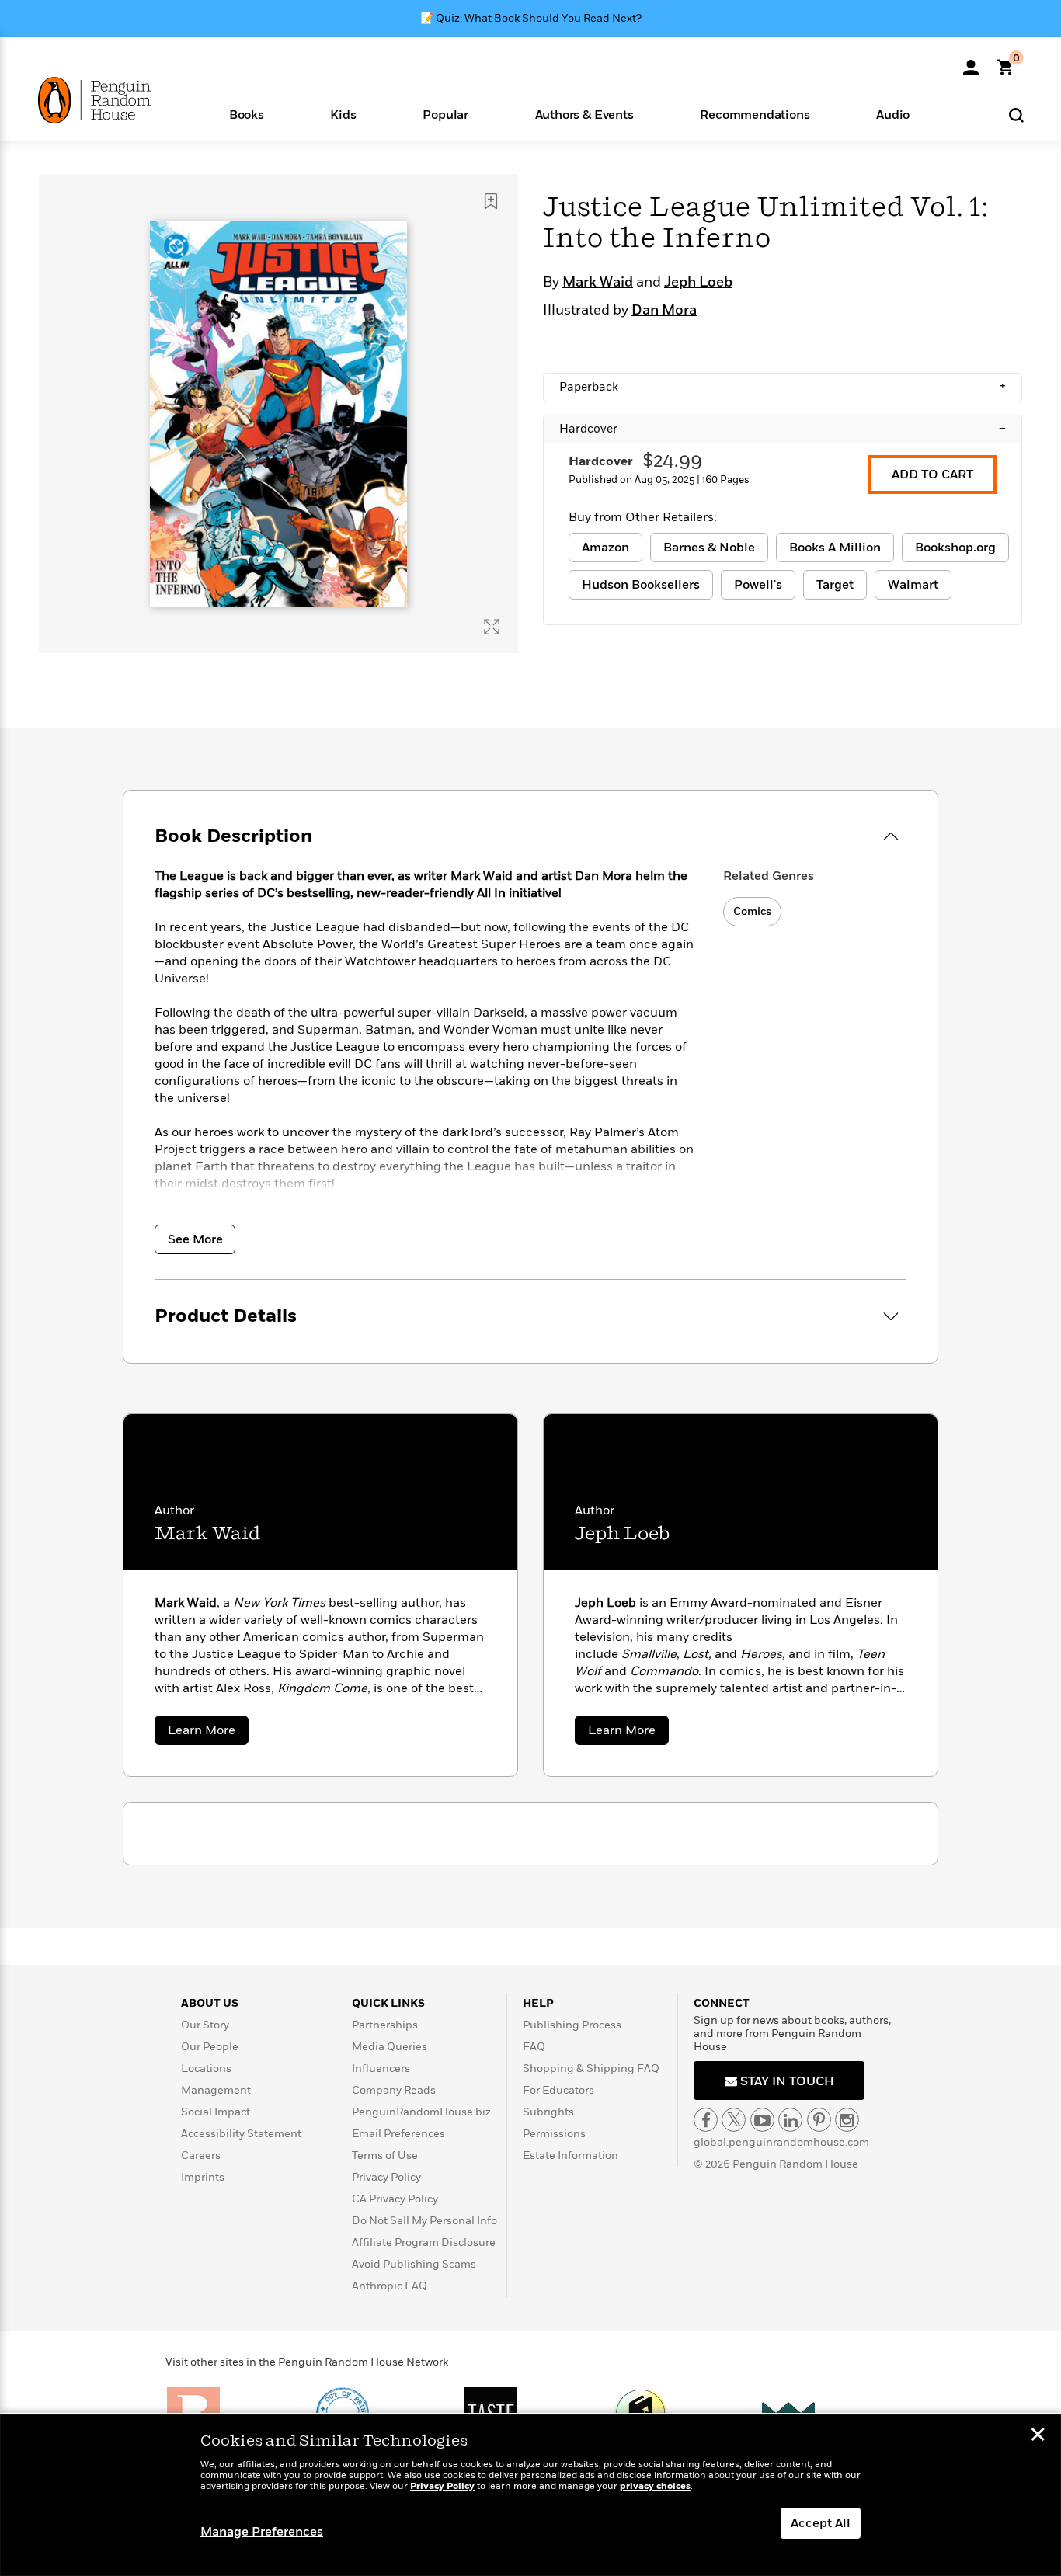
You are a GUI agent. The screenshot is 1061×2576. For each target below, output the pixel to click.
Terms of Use (385, 2155)
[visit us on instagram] (847, 2120)
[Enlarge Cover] (492, 627)
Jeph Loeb (698, 283)
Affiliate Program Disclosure (424, 2242)
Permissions (554, 2134)
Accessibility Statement (241, 2134)
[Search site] (1016, 115)
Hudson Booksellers (641, 585)
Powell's (758, 585)
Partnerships (385, 2025)
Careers (201, 2155)
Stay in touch (786, 2081)
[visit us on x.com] (734, 2120)
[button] (247, 114)
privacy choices (655, 2486)
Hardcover (783, 429)
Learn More (208, 1733)
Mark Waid (598, 283)
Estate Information (571, 2155)
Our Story (205, 2025)
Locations (206, 2068)
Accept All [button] (821, 2523)
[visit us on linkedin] (790, 2120)
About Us (210, 2003)
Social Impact (216, 2112)
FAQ (534, 2047)
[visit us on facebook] (706, 2120)
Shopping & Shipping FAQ (591, 2068)
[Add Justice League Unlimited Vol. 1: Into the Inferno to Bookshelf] (491, 201)
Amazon (605, 548)
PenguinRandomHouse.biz (421, 2112)
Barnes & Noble (709, 548)
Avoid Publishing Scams (414, 2264)
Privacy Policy (386, 2177)
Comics (752, 911)
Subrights (548, 2112)
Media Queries (390, 2047)
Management (216, 2090)
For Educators (558, 2090)
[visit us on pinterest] (819, 2120)
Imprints (203, 2177)
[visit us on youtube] (762, 2120)
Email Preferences (398, 2134)
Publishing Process (572, 2025)
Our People (210, 2047)
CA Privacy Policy (395, 2199)
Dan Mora (664, 311)
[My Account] (971, 62)
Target (835, 585)
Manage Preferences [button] (262, 2532)
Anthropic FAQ (390, 2286)
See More (195, 1239)
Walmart (913, 585)
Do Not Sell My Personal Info (424, 2221)
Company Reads (394, 2090)
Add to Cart (932, 475)
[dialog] (530, 2495)
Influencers (381, 2068)
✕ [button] (1038, 2436)
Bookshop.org (955, 548)
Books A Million (835, 548)
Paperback (783, 387)
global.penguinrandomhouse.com (781, 2142)
